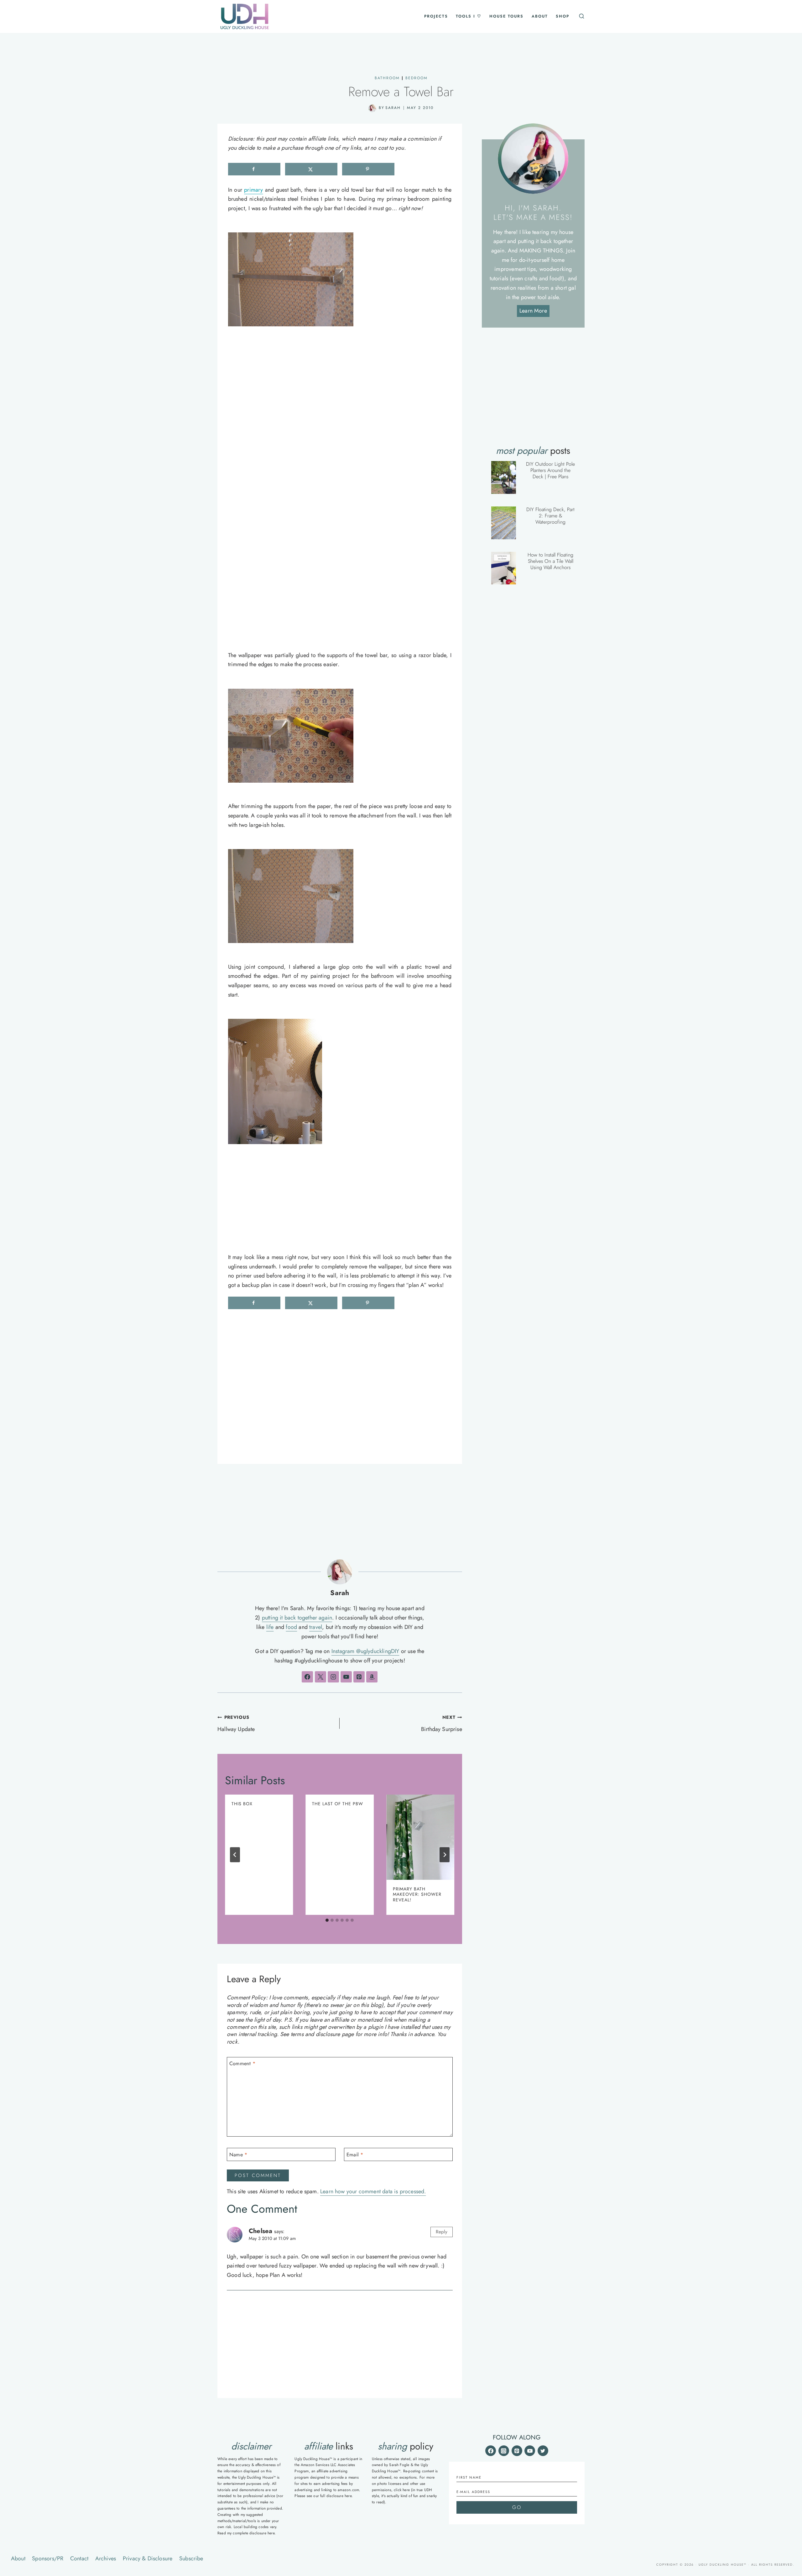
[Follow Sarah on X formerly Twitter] (320, 1677)
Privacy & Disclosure (148, 2558)
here (271, 2533)
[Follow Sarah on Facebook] (307, 1677)
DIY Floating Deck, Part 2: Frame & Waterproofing (550, 516)
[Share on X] (311, 169)
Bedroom (417, 78)
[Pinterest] (517, 2451)
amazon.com (348, 2490)
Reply (442, 2232)
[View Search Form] (581, 16)
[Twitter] (543, 2451)
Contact (79, 2558)
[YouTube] (530, 2451)
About (540, 16)
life (270, 1627)
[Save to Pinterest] (368, 169)
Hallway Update (236, 1724)
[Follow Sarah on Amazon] (372, 1677)
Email (355, 2155)
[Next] (445, 1855)
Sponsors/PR (48, 2558)
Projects (436, 16)
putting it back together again (297, 1618)
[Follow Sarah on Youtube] (346, 1677)
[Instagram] (504, 2451)
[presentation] (420, 1837)
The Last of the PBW (338, 1804)
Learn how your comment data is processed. (373, 2191)
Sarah (393, 108)
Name (238, 2155)
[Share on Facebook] (254, 169)
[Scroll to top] (789, 2497)
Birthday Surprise (441, 1724)
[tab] (327, 1920)
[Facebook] (491, 2451)
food (291, 1627)
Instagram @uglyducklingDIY (365, 1651)
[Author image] (372, 108)
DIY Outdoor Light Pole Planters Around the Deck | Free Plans (550, 470)
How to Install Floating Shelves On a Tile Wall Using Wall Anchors (550, 561)
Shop (562, 16)
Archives (106, 2558)
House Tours (506, 16)
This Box (242, 1804)
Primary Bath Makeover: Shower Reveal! (417, 1894)
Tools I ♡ (469, 16)
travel (316, 1627)
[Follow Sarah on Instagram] (333, 1677)
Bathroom (387, 78)
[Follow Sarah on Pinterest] (359, 1677)
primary (253, 190)
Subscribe (191, 2558)
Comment (242, 2064)
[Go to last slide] (235, 1855)
